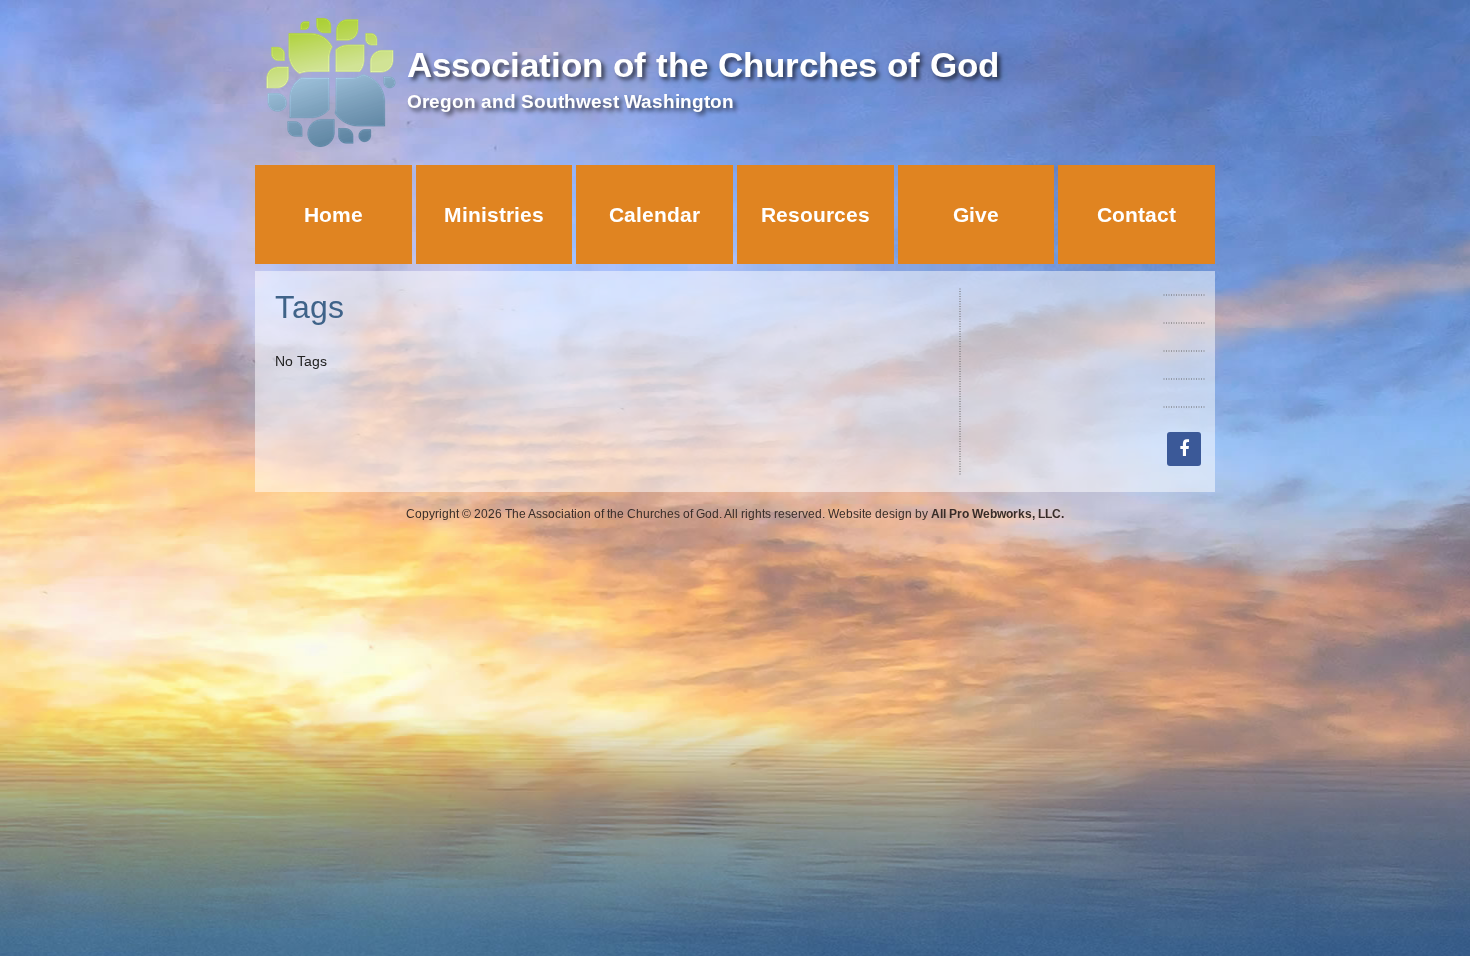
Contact (1136, 214)
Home (333, 214)
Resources (815, 214)
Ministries (494, 214)
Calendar (654, 214)
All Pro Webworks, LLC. (997, 514)
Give (976, 214)
